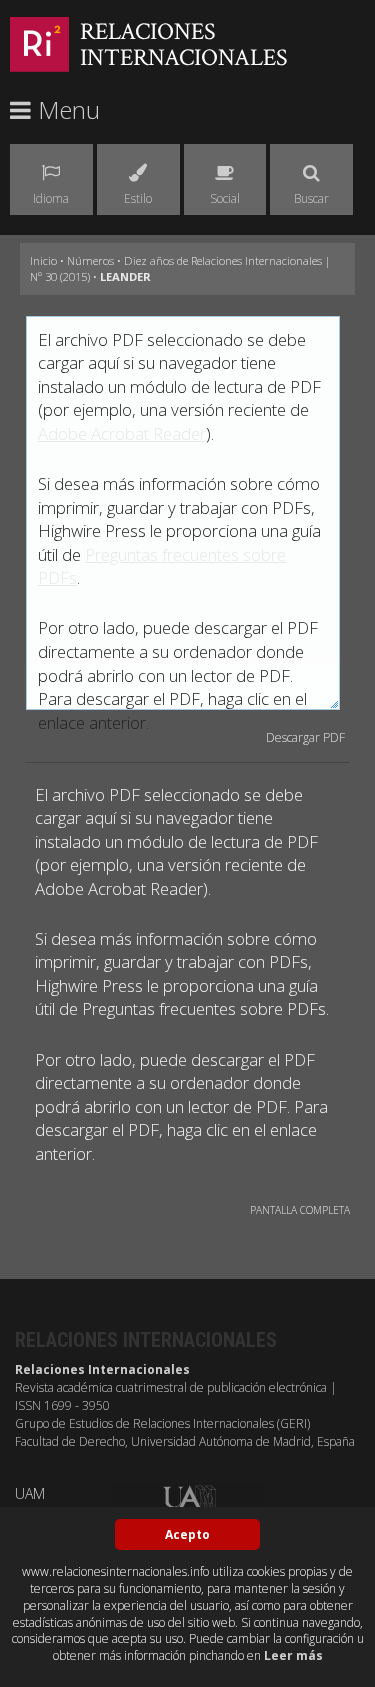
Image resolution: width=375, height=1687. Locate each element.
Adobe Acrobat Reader (122, 433)
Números (90, 260)
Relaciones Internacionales (184, 44)
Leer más (293, 1655)
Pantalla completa (300, 1210)
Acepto (187, 1534)
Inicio (43, 260)
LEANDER (125, 276)
